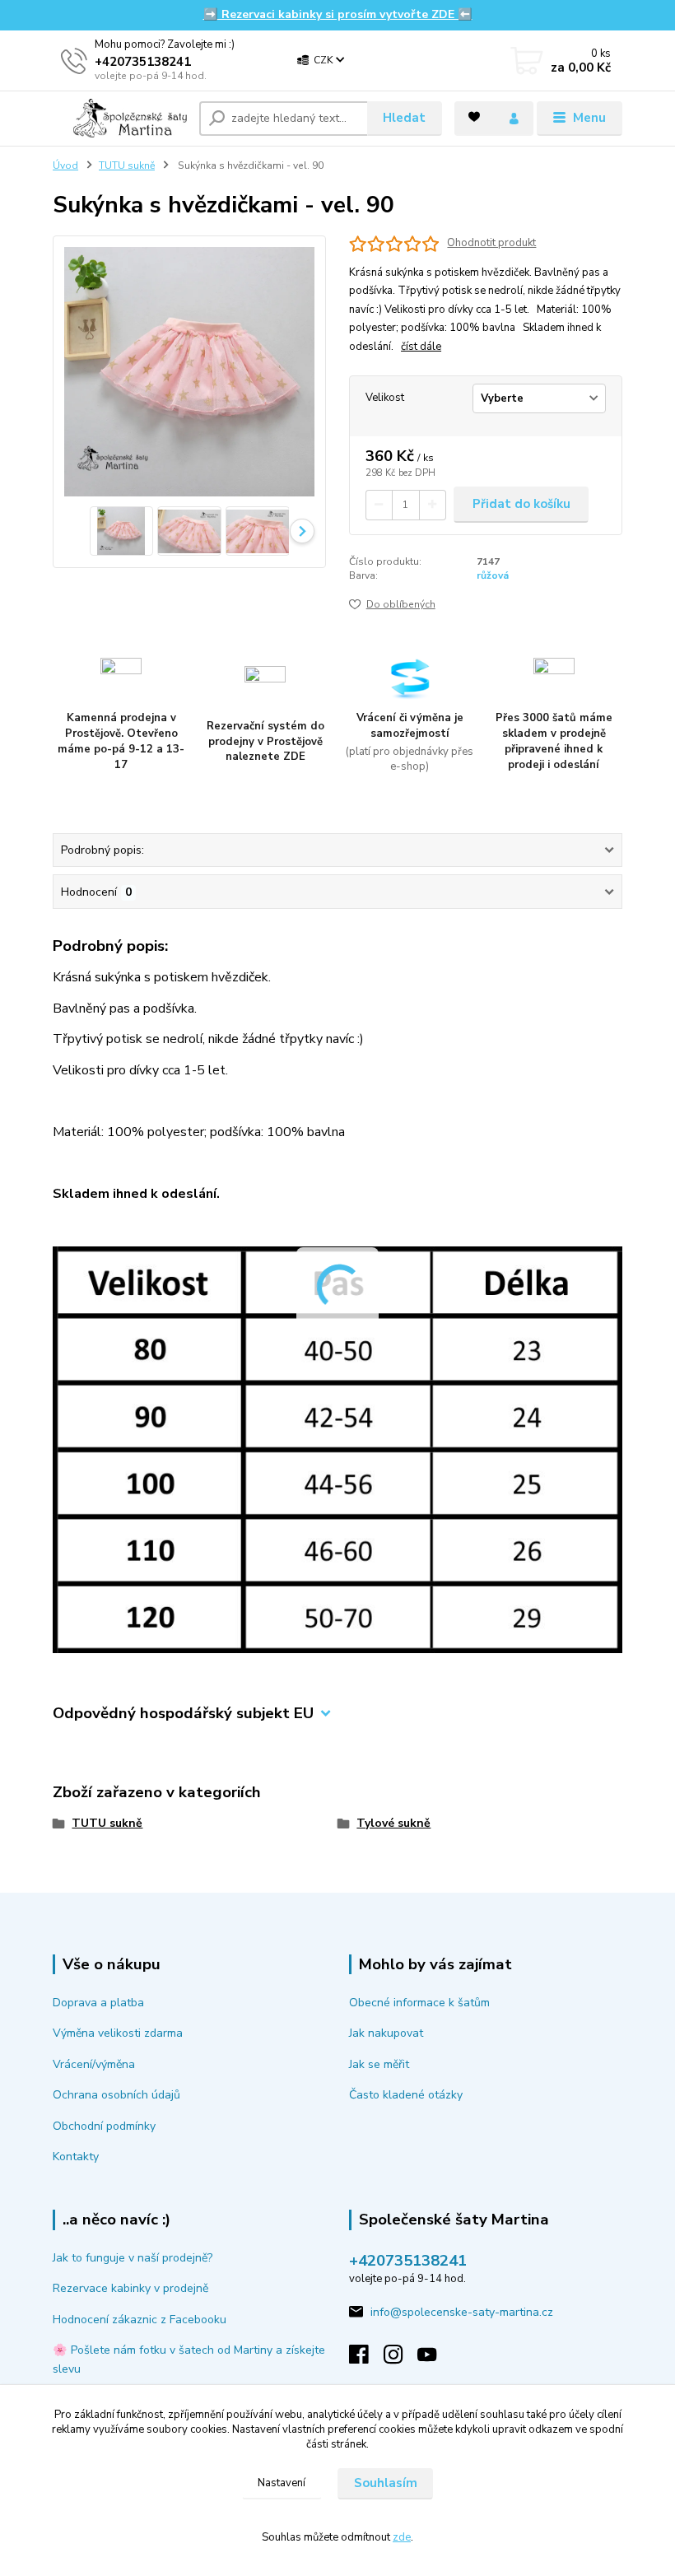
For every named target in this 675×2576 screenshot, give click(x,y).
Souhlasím (386, 2483)
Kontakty (76, 2157)
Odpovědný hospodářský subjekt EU (183, 1714)
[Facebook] (366, 2359)
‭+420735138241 (143, 62)
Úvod (65, 165)
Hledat (404, 118)
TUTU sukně (127, 165)
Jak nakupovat (386, 2033)
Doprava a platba (98, 2003)
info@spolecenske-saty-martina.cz (462, 2312)
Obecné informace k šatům (419, 2003)
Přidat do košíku (521, 504)
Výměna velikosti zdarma (118, 2033)
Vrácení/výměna (94, 2064)
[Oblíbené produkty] (474, 117)
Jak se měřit (379, 2064)
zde (402, 2537)
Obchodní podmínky (104, 2126)
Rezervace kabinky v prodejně (130, 2288)
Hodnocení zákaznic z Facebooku (140, 2320)
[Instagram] (401, 2359)
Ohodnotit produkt (491, 243)
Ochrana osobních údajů (116, 2095)
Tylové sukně (393, 1823)
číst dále (421, 347)
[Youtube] (435, 2359)
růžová (493, 575)
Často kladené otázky (406, 2095)
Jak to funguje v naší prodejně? (133, 2258)
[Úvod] (120, 118)
